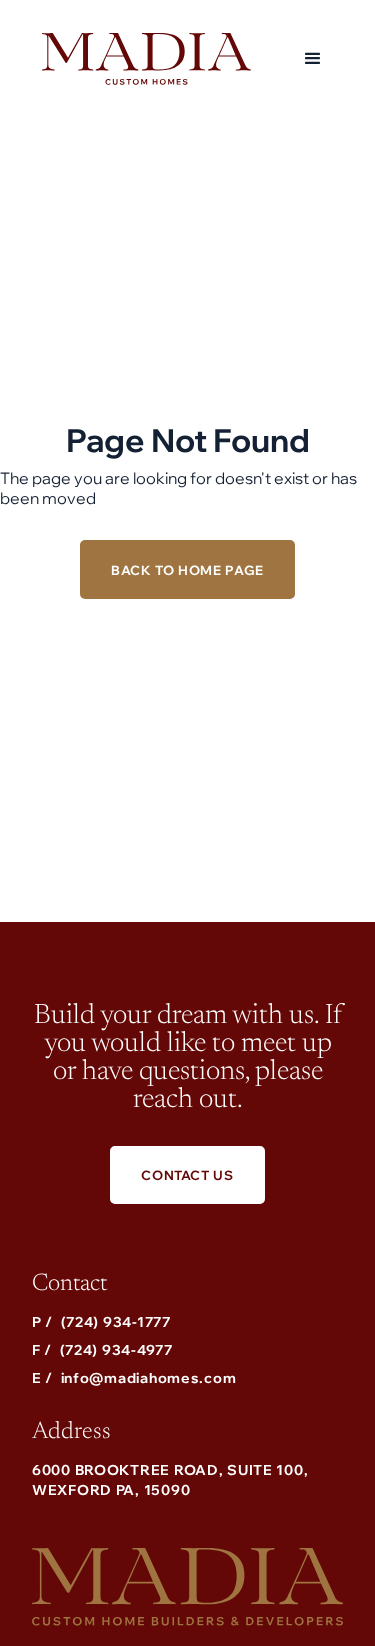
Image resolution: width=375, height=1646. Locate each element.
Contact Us (187, 1175)
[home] (141, 59)
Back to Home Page (187, 570)
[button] (313, 59)
